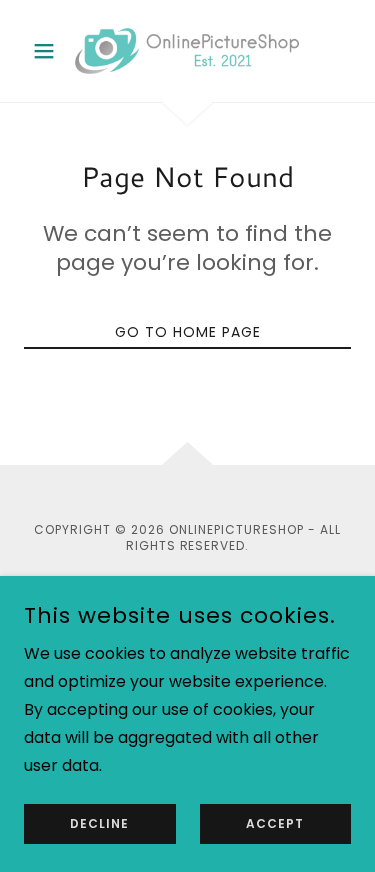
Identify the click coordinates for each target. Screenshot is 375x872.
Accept (275, 823)
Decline (99, 823)
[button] (48, 51)
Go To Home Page (188, 332)
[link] (187, 51)
